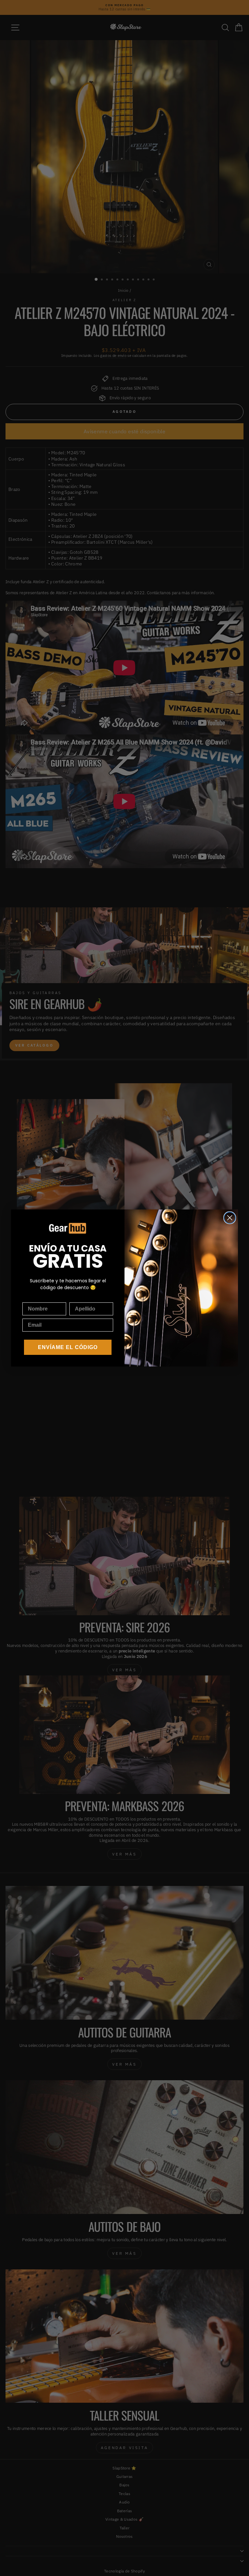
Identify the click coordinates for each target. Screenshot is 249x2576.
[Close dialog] (230, 1218)
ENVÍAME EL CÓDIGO (68, 1347)
